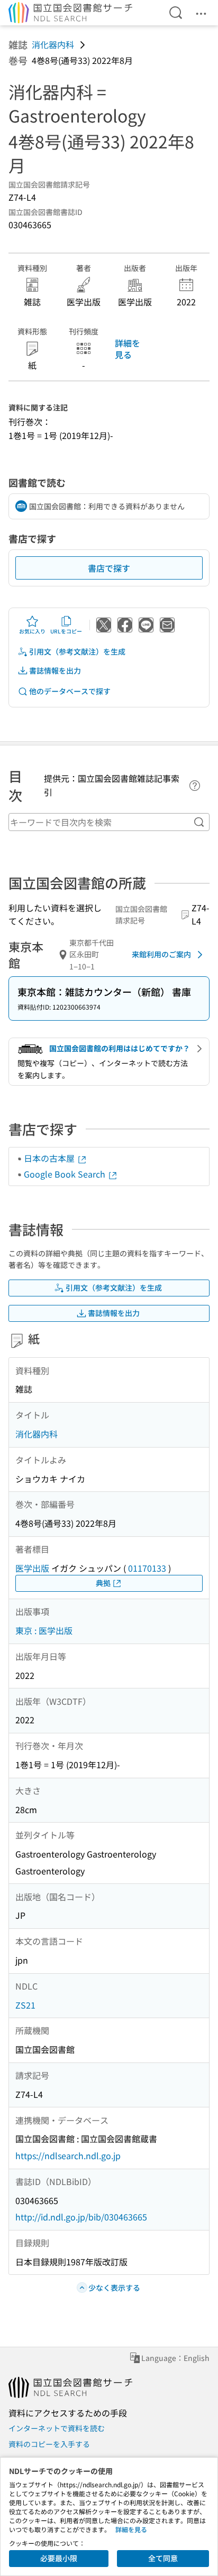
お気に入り (32, 631)
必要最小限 (59, 2558)
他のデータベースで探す (70, 691)
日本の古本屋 (50, 1158)
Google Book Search (66, 1174)
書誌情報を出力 (55, 670)
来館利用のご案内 (161, 954)
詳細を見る (128, 349)
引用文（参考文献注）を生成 (77, 651)
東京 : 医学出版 (44, 1630)
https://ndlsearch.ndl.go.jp (68, 2155)
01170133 (147, 1568)
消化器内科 (53, 44)
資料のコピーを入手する (49, 2444)
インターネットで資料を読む (57, 2428)
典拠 (103, 1583)
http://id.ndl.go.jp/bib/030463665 (81, 2217)
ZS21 (25, 2005)
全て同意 (163, 2558)
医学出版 (32, 1568)
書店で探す (109, 568)
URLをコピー (66, 631)
